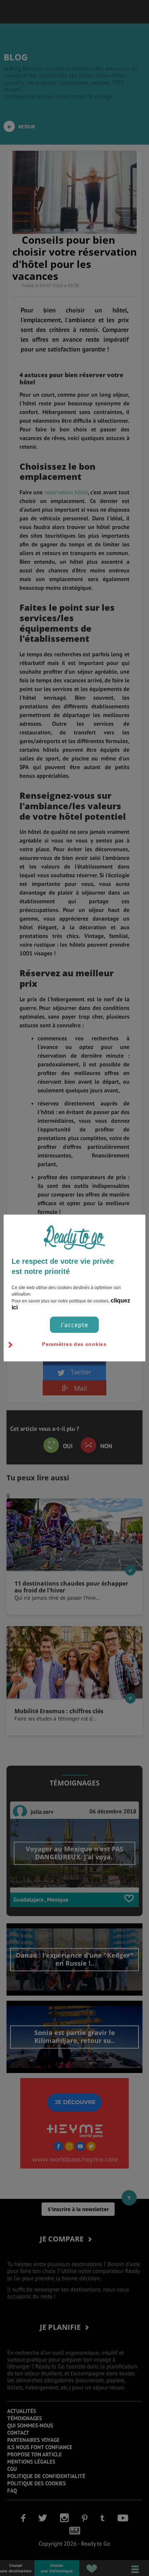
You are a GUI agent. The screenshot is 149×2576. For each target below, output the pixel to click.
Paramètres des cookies (74, 1344)
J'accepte (74, 1325)
